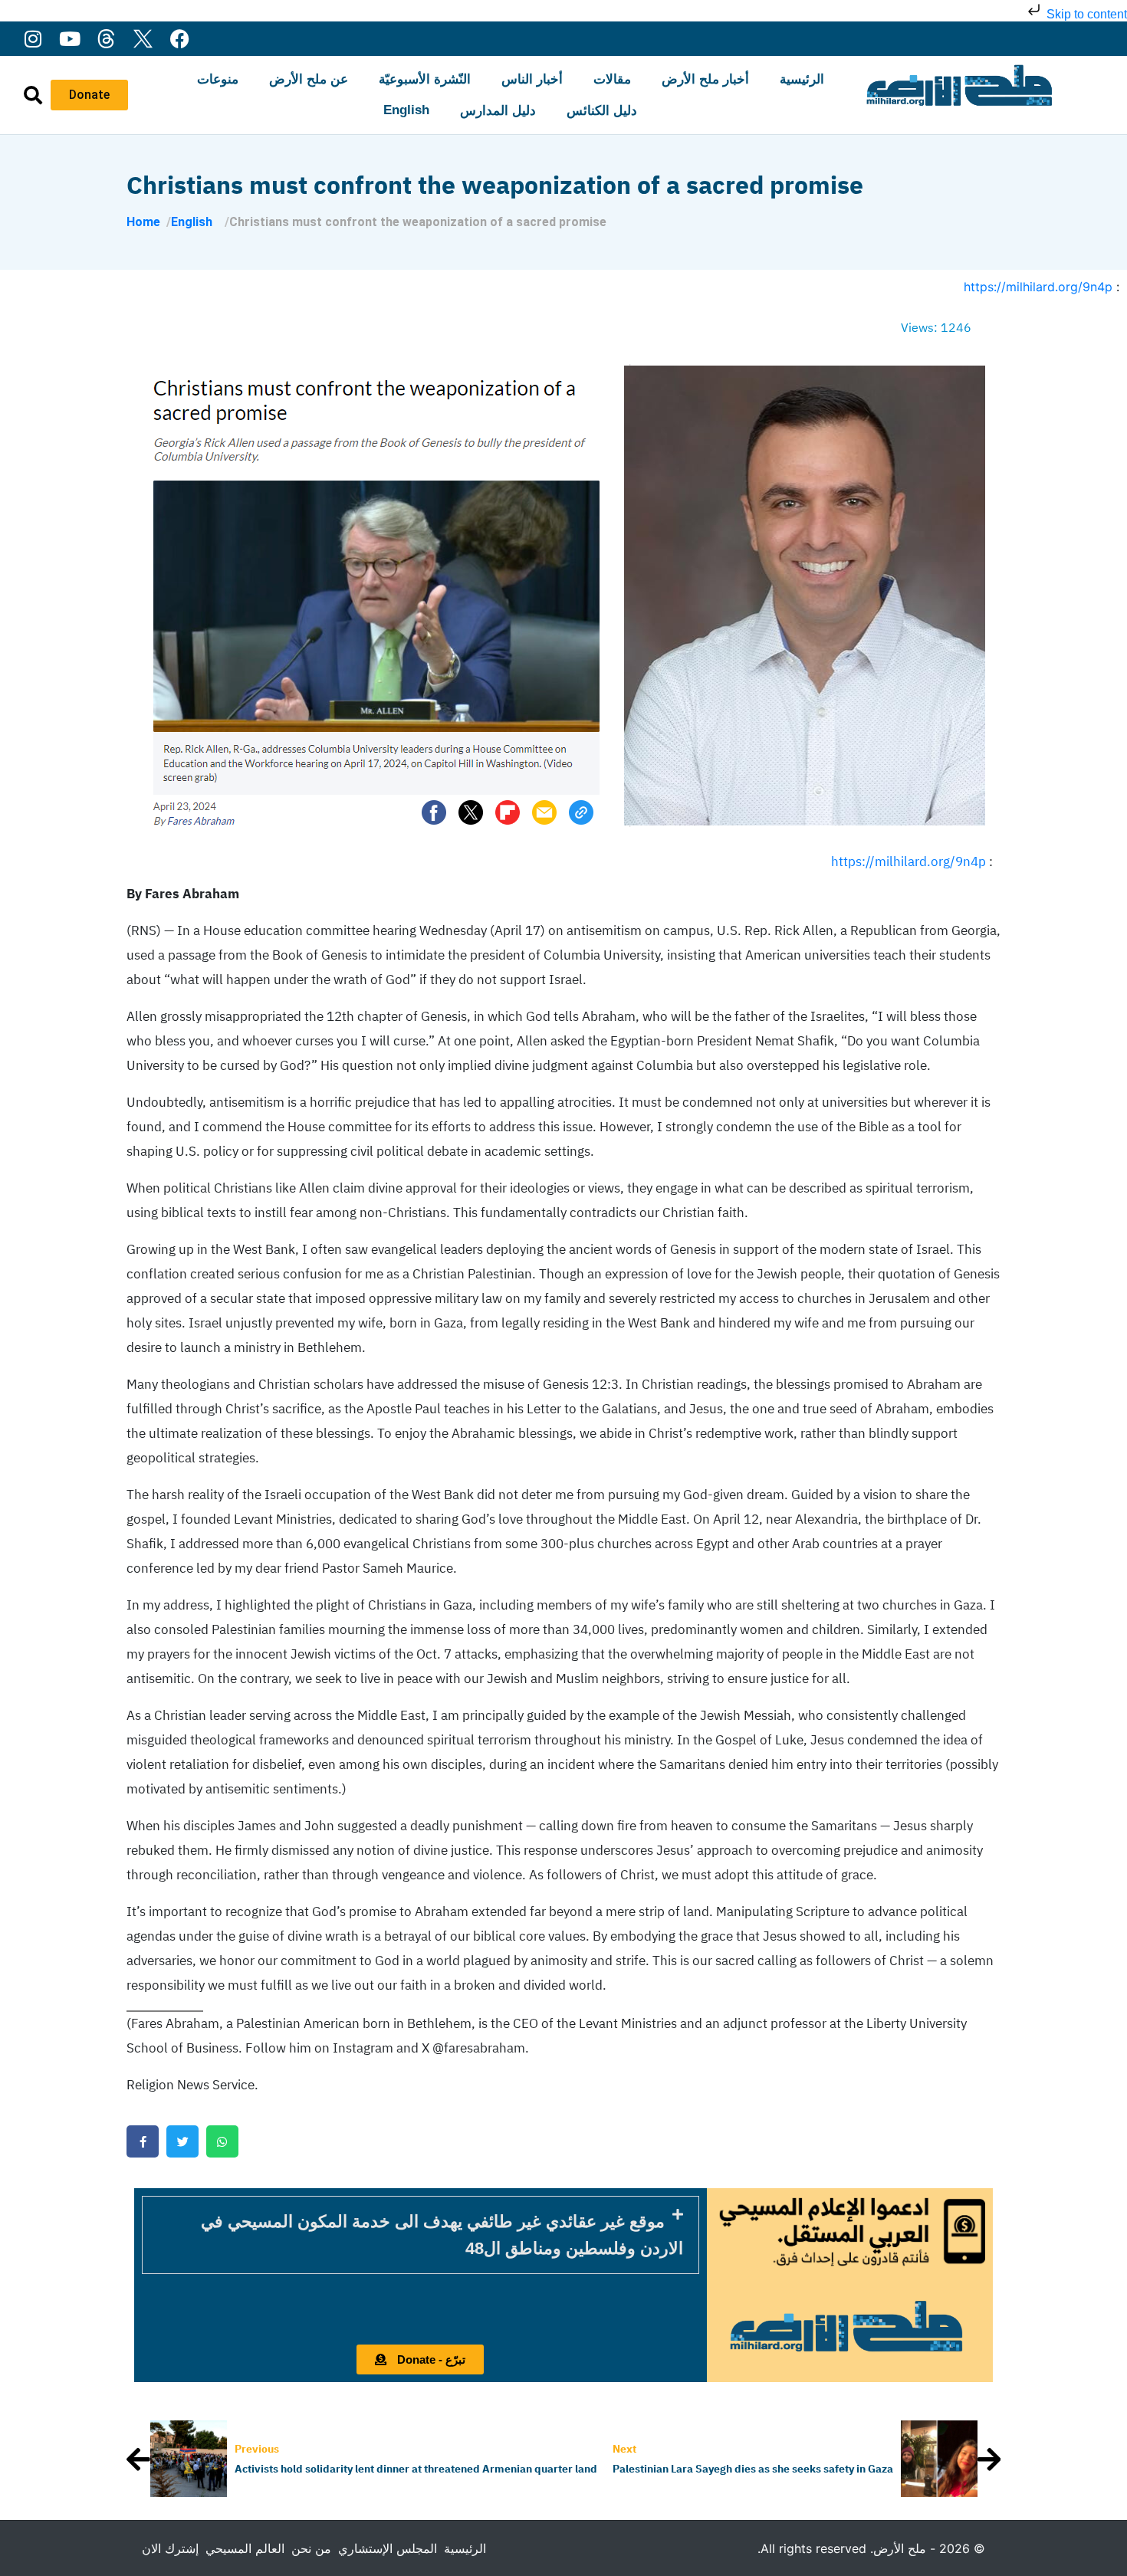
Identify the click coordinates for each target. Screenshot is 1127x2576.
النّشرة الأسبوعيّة (425, 79)
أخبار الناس (532, 79)
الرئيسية (802, 79)
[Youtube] (69, 39)
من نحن (311, 2548)
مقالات (612, 79)
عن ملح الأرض (309, 79)
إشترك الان (170, 2548)
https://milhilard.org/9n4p (1038, 287)
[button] (421, 2235)
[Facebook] (180, 39)
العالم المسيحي (245, 2548)
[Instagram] (33, 39)
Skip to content (1085, 14)
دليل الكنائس (602, 111)
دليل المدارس (498, 111)
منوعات (218, 79)
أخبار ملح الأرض (705, 79)
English (406, 110)
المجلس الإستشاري (388, 2548)
